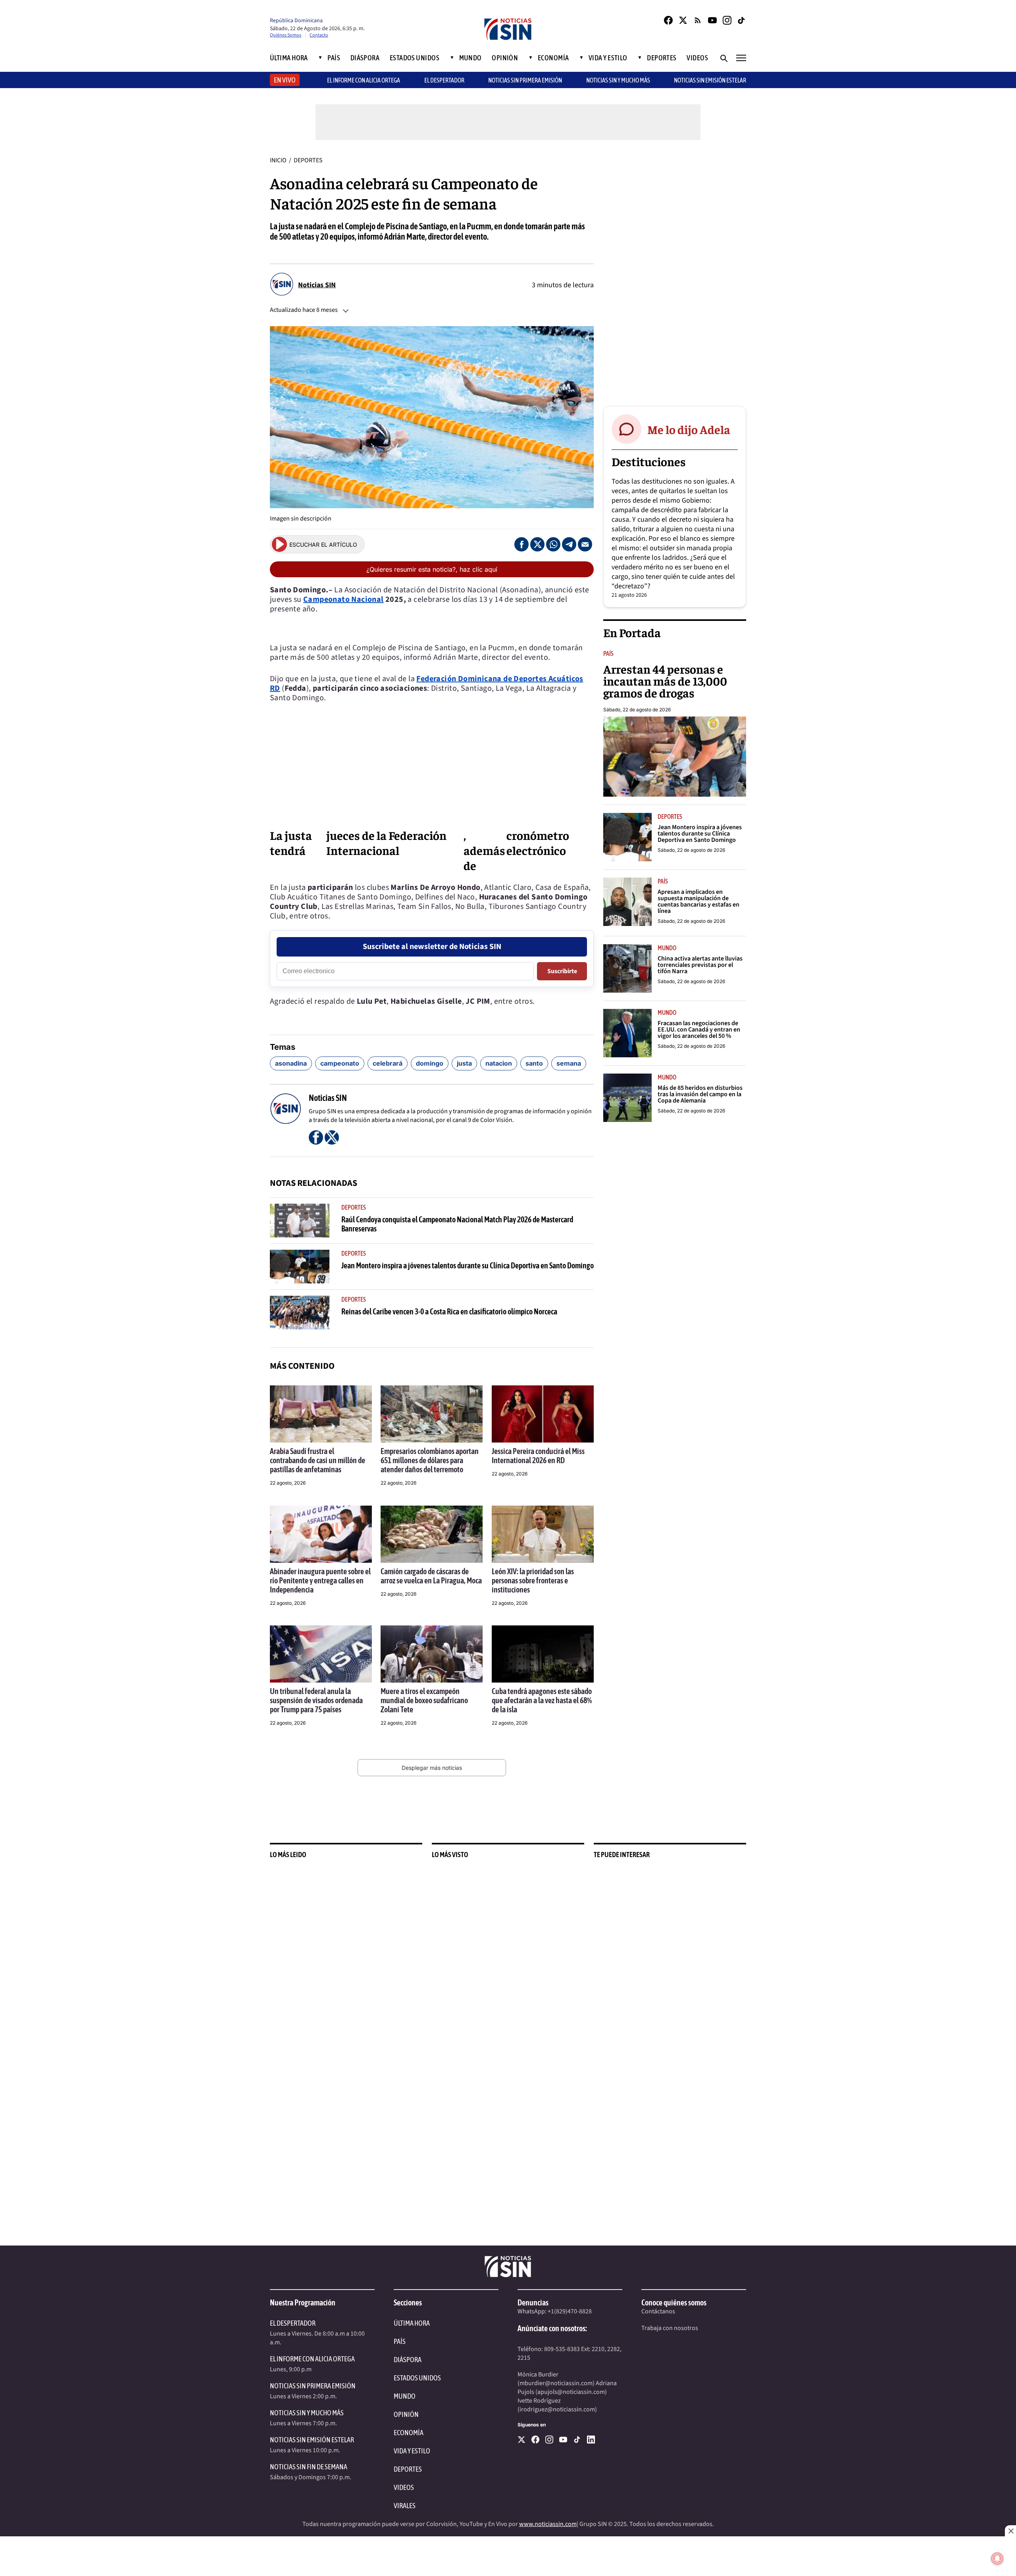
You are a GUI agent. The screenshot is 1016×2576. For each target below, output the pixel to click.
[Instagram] (727, 20)
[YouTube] (712, 20)
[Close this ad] (1010, 2531)
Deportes (662, 58)
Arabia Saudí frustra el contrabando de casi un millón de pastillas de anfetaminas (317, 1460)
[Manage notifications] (997, 2559)
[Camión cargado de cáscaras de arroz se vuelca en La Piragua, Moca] (432, 1534)
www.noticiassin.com (548, 2524)
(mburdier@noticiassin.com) (556, 2383)
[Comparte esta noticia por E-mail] (585, 544)
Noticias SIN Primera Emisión (525, 80)
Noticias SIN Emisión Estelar (710, 80)
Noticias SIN (317, 285)
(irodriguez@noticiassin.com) (557, 2409)
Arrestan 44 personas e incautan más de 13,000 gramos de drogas (665, 681)
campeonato (340, 1063)
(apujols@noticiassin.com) (571, 2392)
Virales (405, 2506)
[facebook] (535, 2440)
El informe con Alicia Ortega (364, 80)
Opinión (505, 58)
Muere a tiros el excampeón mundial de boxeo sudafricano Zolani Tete (424, 1700)
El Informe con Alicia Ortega (312, 2359)
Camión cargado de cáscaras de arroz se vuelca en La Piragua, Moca (431, 1576)
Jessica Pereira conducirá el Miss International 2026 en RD (538, 1456)
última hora (412, 2323)
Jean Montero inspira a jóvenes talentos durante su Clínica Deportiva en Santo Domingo (468, 1265)
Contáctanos (658, 2311)
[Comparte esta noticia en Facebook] (521, 544)
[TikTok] (742, 20)
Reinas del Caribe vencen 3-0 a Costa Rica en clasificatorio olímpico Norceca (449, 1311)
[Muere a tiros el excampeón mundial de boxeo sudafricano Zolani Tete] (432, 1654)
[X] (521, 2440)
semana (569, 1063)
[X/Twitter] (683, 20)
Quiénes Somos (286, 35)
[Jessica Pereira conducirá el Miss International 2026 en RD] (543, 1414)
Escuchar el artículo (323, 545)
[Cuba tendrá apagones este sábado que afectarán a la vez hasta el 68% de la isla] (543, 1654)
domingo (430, 1063)
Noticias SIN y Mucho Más (618, 80)
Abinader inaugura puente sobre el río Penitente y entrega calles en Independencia (320, 1580)
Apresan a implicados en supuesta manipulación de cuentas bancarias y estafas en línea (698, 901)
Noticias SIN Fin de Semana (309, 2467)
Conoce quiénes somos (674, 2302)
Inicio (278, 160)
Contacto (319, 35)
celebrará (388, 1063)
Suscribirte (562, 971)
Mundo (470, 58)
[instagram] (549, 2440)
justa (464, 1063)
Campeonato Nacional (343, 599)
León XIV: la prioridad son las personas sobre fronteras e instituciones (533, 1580)
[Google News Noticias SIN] (698, 20)
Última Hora (289, 58)
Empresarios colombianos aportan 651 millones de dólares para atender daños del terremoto (430, 1460)
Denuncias (533, 2302)
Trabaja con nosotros (670, 2328)
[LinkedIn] (591, 2440)
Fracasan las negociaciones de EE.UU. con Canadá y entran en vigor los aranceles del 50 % (699, 1030)
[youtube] (563, 2440)
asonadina (291, 1063)
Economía (553, 58)
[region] (675, 275)
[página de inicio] (508, 30)
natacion (499, 1063)
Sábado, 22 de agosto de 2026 (637, 710)
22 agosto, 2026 (288, 1483)
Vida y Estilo (608, 58)
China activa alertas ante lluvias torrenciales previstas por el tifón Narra (700, 965)
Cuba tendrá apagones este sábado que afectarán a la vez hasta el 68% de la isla (542, 1700)
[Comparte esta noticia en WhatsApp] (553, 544)
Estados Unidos (415, 58)
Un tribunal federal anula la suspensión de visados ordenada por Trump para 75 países (316, 1700)
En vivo (285, 80)
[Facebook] (668, 20)
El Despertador (444, 80)
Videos (697, 58)
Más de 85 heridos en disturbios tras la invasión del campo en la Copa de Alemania (700, 1094)
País (334, 58)
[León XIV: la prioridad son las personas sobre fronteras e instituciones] (543, 1534)
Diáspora (365, 58)
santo (534, 1063)
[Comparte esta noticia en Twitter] (537, 544)
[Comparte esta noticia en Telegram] (569, 544)
